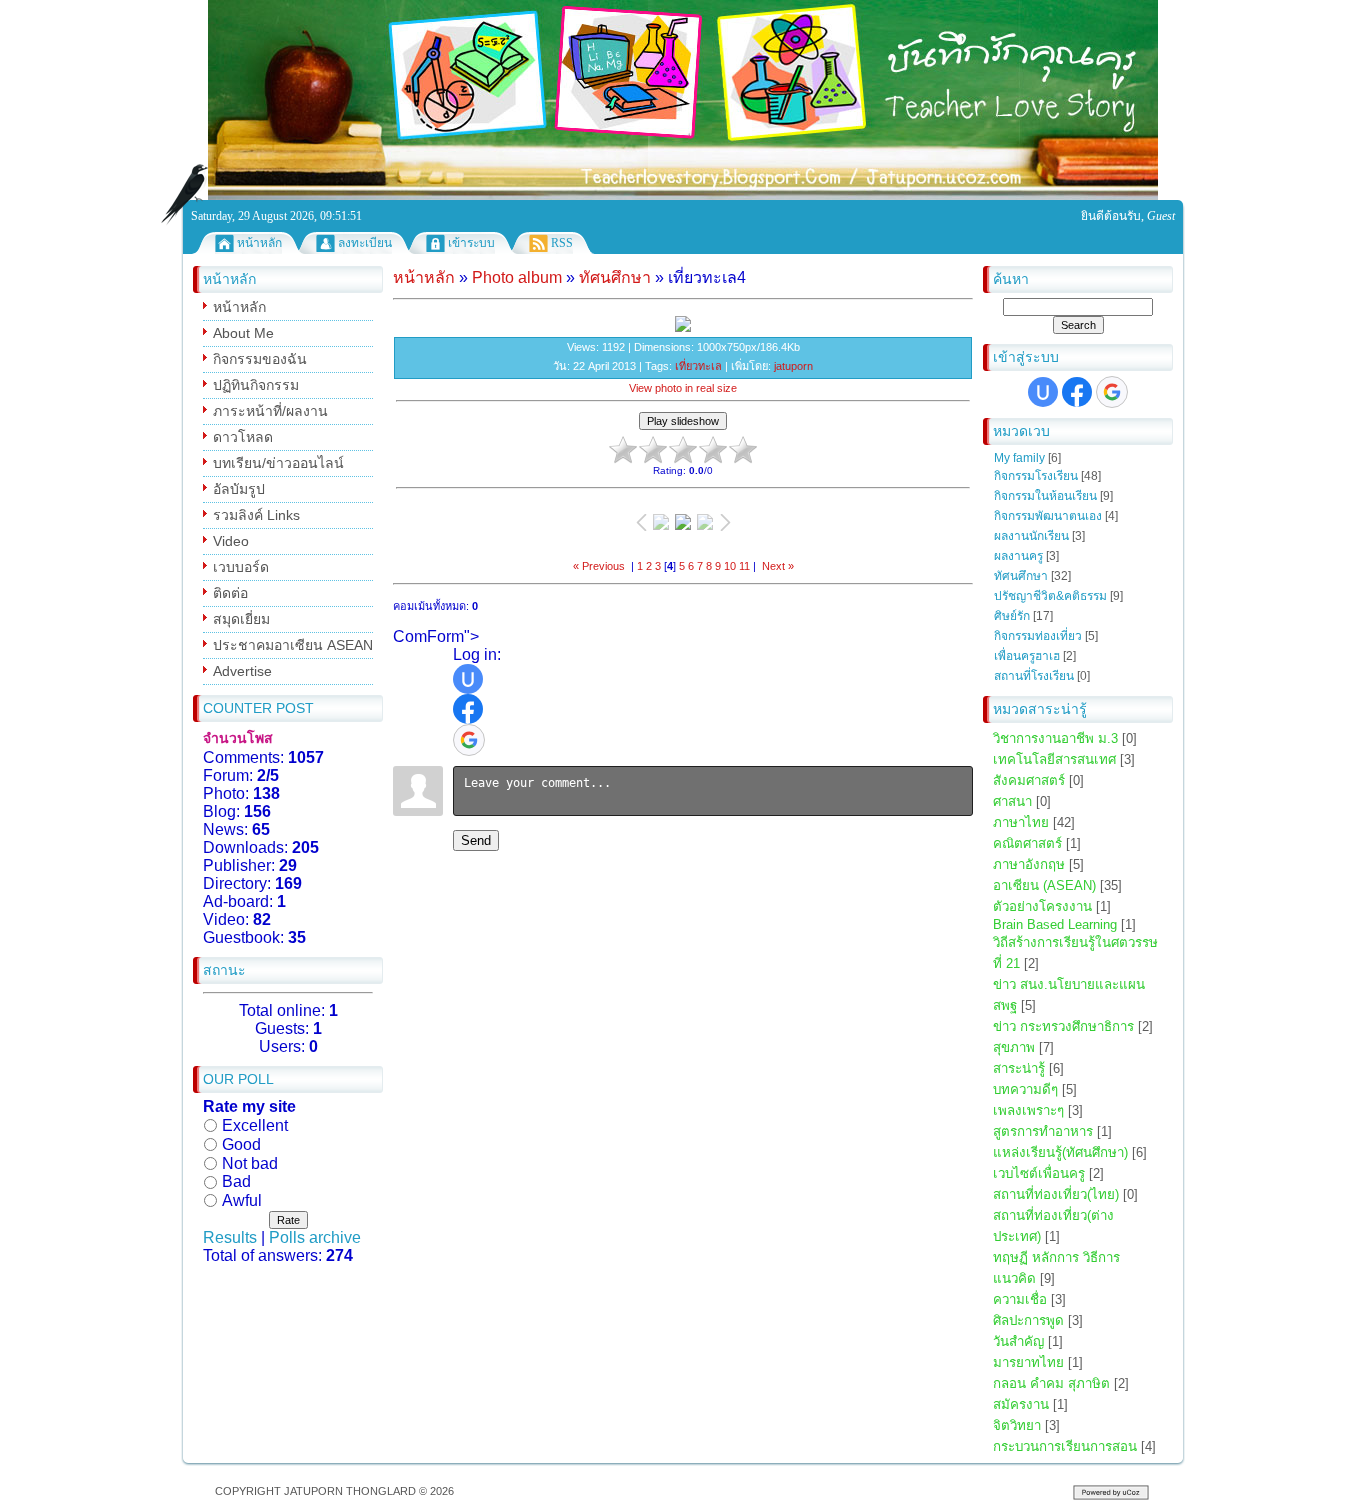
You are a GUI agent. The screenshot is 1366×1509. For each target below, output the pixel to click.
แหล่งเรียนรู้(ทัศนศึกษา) (1060, 1152)
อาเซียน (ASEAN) (1044, 885)
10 (730, 566)
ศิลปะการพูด (1028, 1320)
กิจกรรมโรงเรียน (1036, 476)
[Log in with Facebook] (1077, 392)
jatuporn (793, 366)
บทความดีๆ (1025, 1089)
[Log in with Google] (1112, 392)
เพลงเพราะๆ (1028, 1110)
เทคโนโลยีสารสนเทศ (1054, 759)
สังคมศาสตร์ (1029, 780)
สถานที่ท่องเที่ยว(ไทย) (1056, 1194)
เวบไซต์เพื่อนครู (1039, 1173)
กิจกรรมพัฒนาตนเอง (1048, 516)
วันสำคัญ (1018, 1341)
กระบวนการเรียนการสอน (1065, 1446)
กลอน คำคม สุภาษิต (1051, 1383)
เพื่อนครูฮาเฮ (1027, 656)
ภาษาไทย (1021, 822)
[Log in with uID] (1043, 392)
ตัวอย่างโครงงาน (1042, 906)
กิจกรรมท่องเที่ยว (1038, 636)
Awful (242, 1200)
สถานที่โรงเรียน (1034, 676)
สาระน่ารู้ (1019, 1068)
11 (744, 566)
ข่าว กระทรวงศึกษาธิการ (1063, 1026)
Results (230, 1237)
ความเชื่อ (1020, 1299)
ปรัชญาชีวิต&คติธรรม (1050, 596)
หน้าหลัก (259, 243)
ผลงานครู (1018, 556)
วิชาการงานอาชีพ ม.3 (1055, 738)
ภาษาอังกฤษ (1029, 864)
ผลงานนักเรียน (1031, 536)
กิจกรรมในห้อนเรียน (1045, 496)
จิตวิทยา (1017, 1425)
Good (241, 1144)
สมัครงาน (1021, 1404)
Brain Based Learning (1055, 924)
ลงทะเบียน (365, 243)
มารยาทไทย (1028, 1362)
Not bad (250, 1162)
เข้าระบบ (471, 243)
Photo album (517, 277)
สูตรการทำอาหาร (1043, 1131)
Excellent (255, 1125)
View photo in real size (683, 388)
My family (1019, 458)
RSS (562, 243)
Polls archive (315, 1237)
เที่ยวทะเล (698, 366)
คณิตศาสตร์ (1027, 843)
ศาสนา (1012, 801)
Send (476, 840)
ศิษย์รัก (1012, 616)
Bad (236, 1181)
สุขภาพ (1014, 1047)
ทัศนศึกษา (1021, 576)
